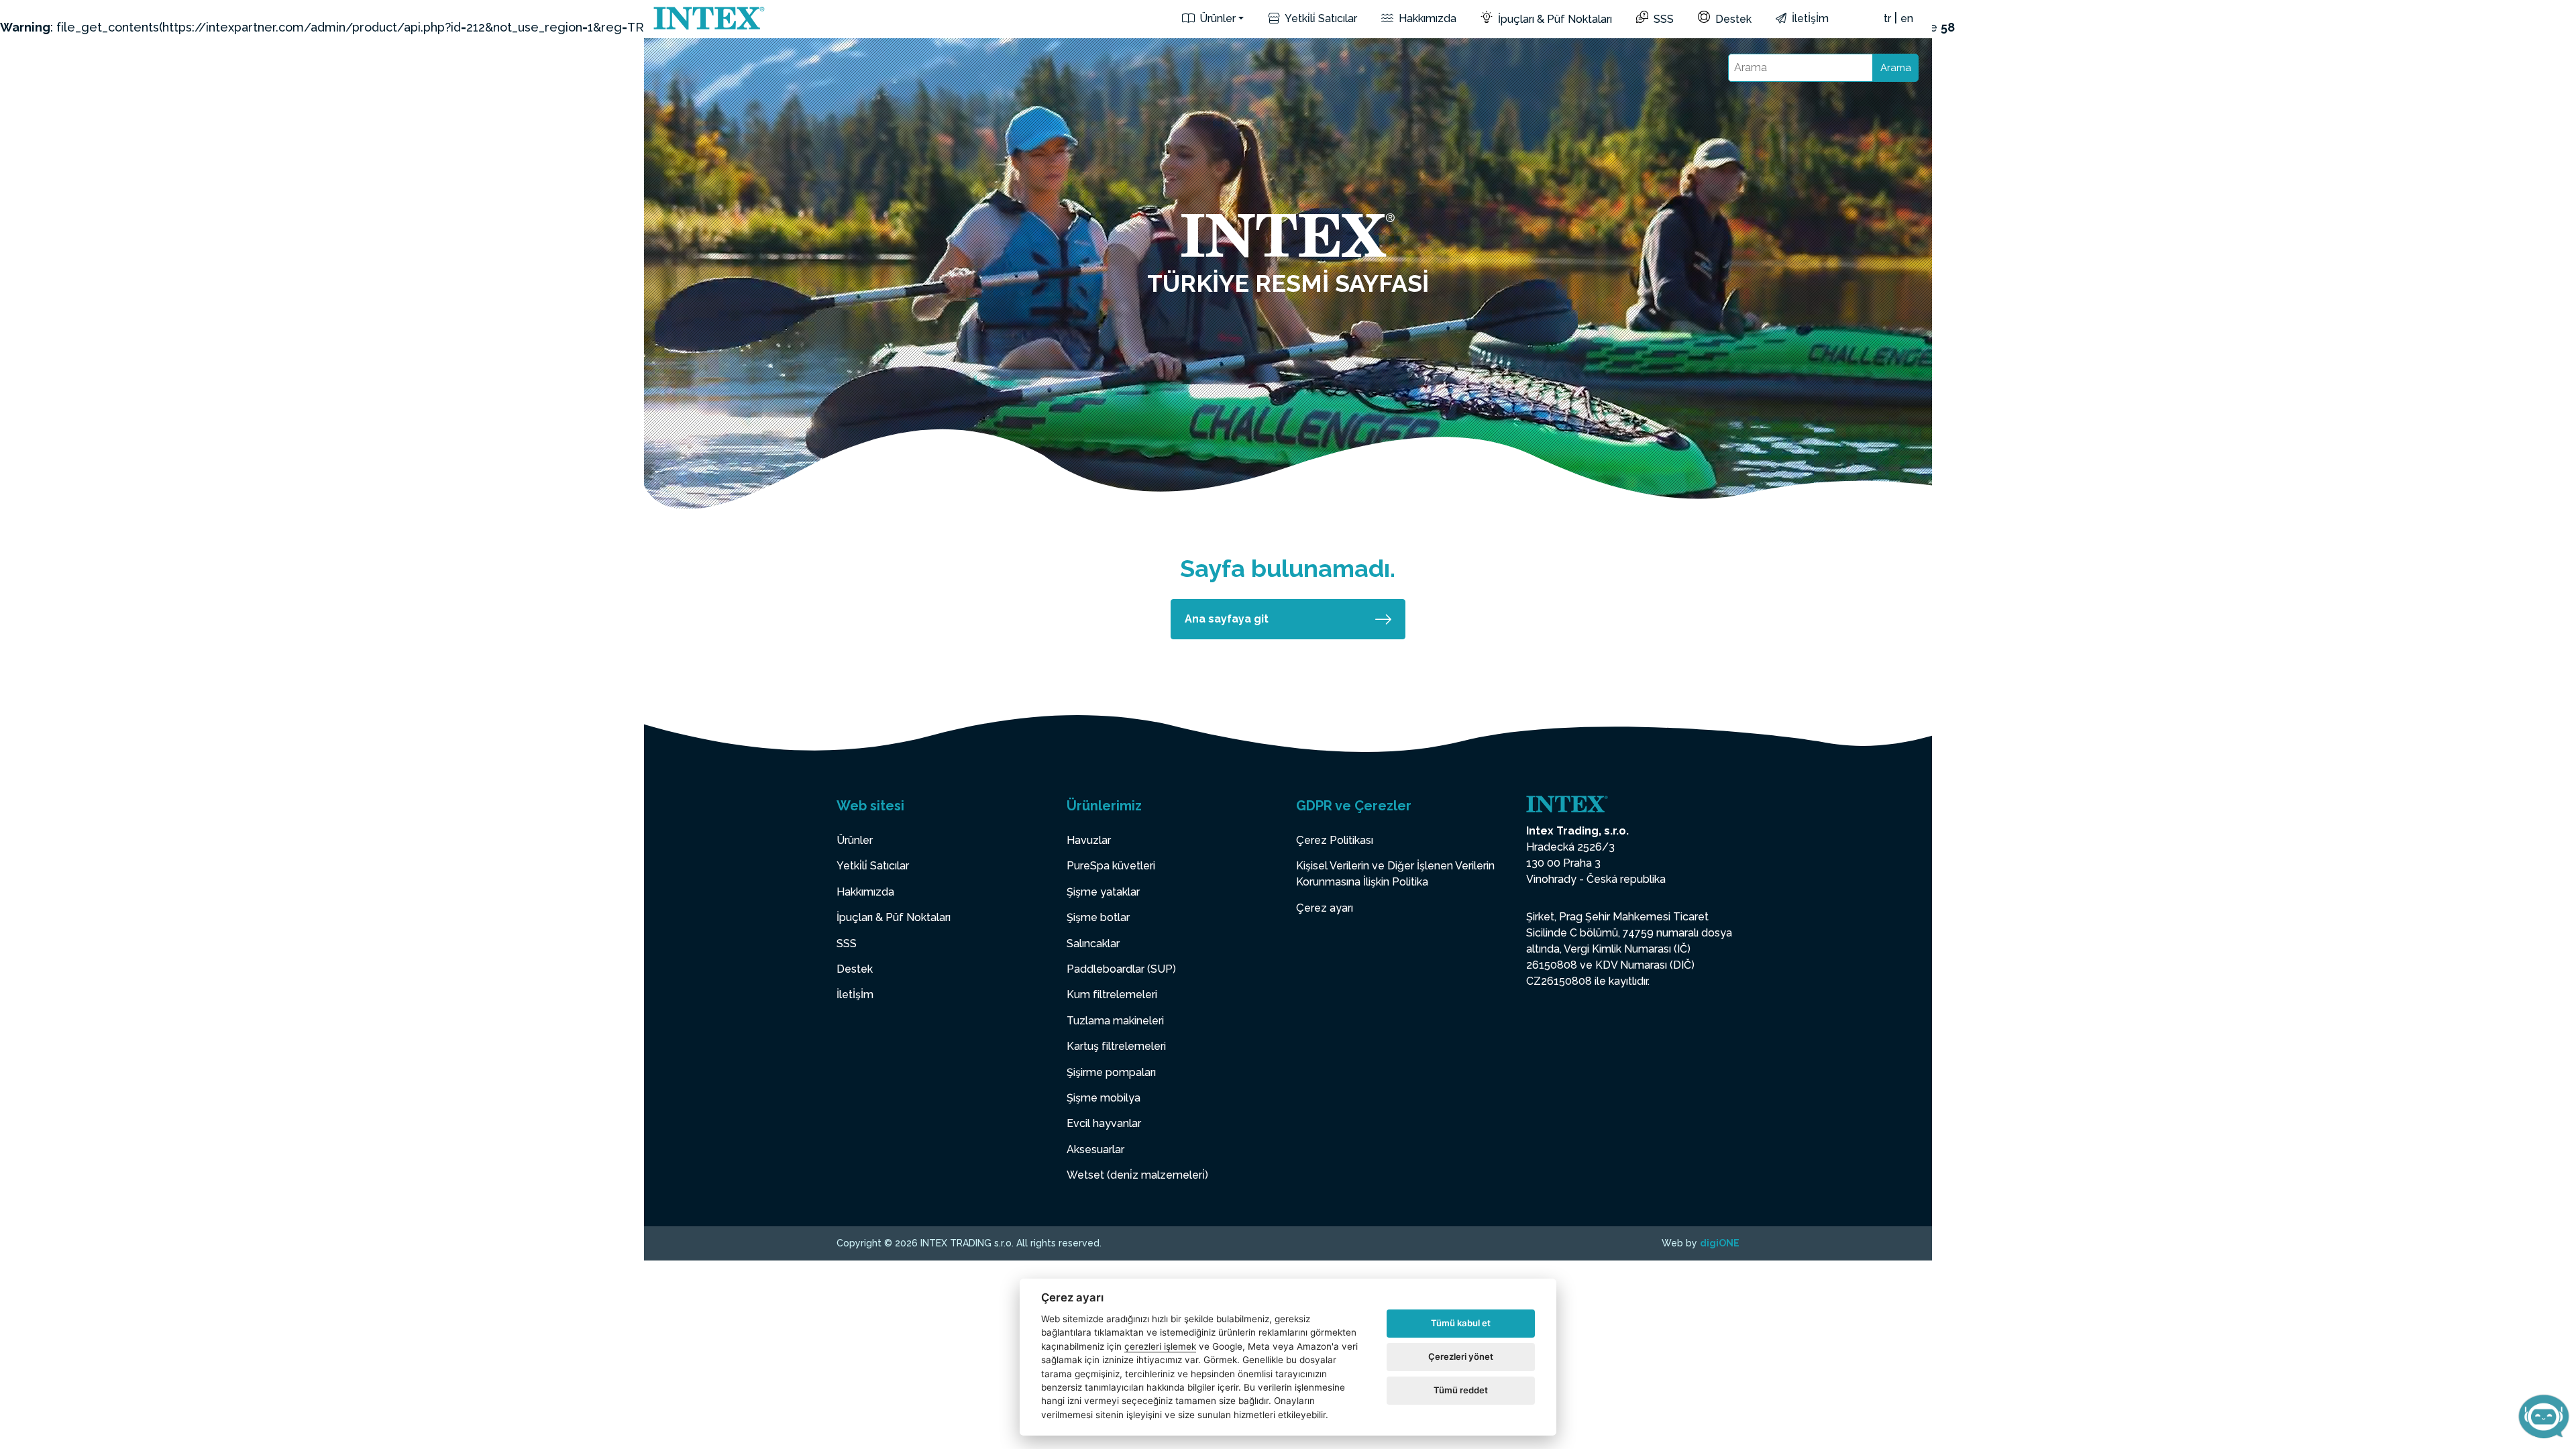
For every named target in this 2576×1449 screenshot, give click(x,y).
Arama (1896, 68)
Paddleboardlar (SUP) (1121, 969)
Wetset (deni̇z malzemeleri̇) (1137, 1175)
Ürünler (1216, 18)
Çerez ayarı (1325, 908)
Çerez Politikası (1335, 840)
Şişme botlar (1098, 917)
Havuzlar (1089, 840)
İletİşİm (1809, 18)
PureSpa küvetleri (1111, 866)
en (1907, 18)
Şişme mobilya (1104, 1098)
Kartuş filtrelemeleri (1116, 1046)
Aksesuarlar (1095, 1149)
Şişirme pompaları (1111, 1072)
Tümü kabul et (1461, 1323)
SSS (1662, 19)
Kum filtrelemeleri (1112, 995)
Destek (1732, 19)
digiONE (1720, 1243)
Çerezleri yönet (1461, 1356)
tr (1887, 18)
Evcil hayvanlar (1104, 1123)
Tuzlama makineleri (1115, 1021)
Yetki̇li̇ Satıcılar (1320, 18)
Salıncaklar (1093, 944)
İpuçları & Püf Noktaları (1554, 19)
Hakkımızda (1426, 18)
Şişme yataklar (1103, 892)
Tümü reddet (1461, 1390)
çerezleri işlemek (1160, 1346)
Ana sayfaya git (1227, 619)
